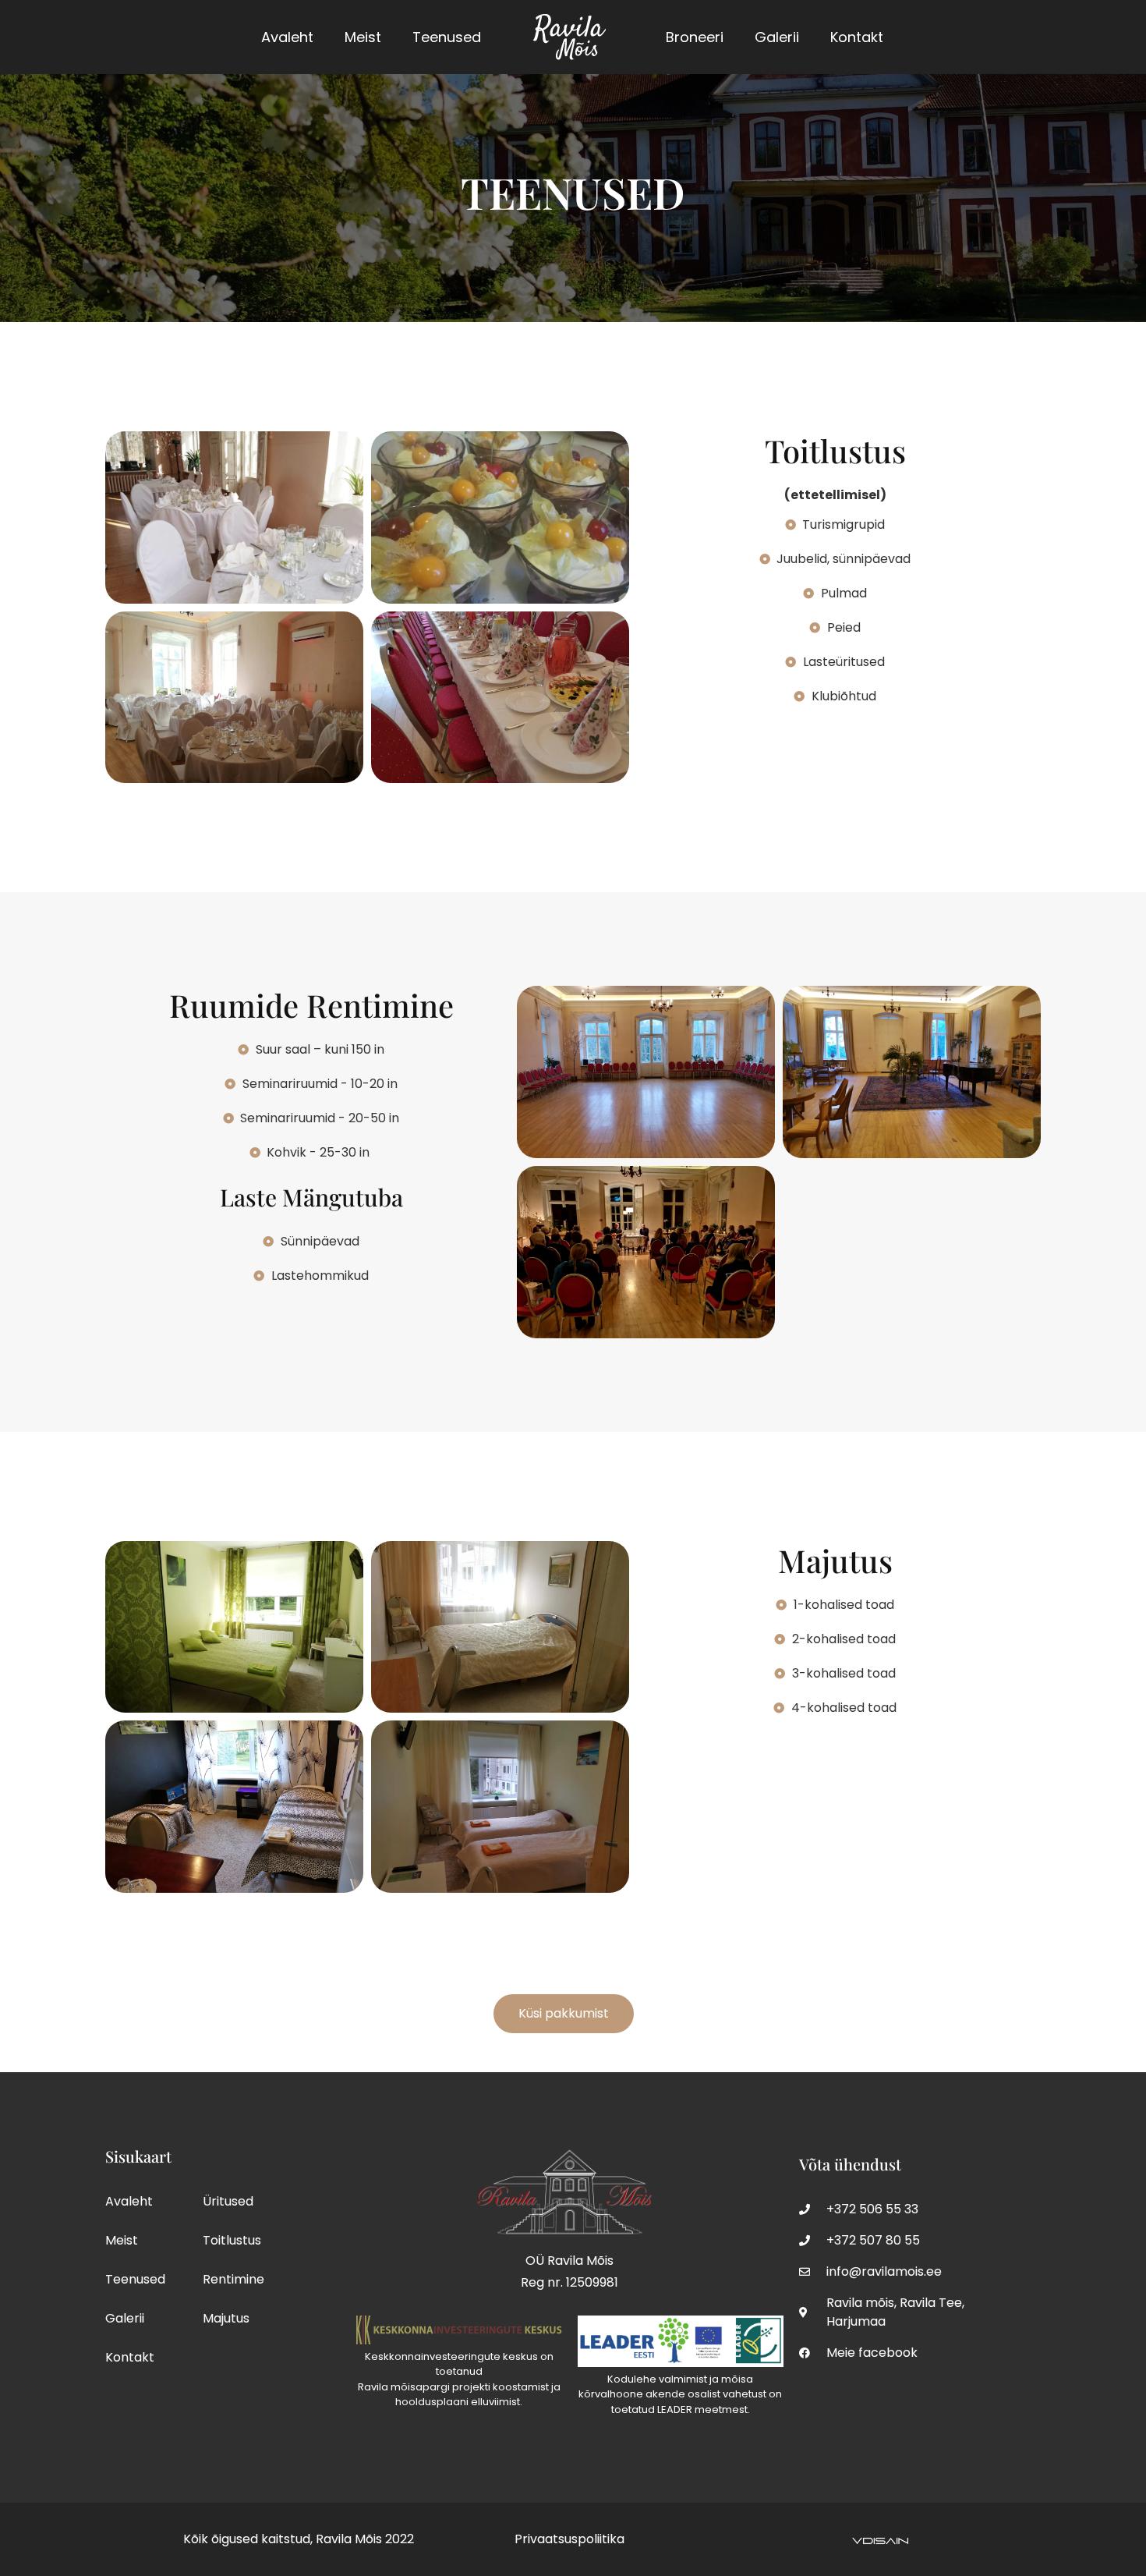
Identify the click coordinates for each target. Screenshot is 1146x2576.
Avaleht (287, 37)
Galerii (777, 37)
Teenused (447, 37)
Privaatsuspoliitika (569, 2539)
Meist (363, 37)
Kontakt (857, 37)
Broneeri (695, 37)
